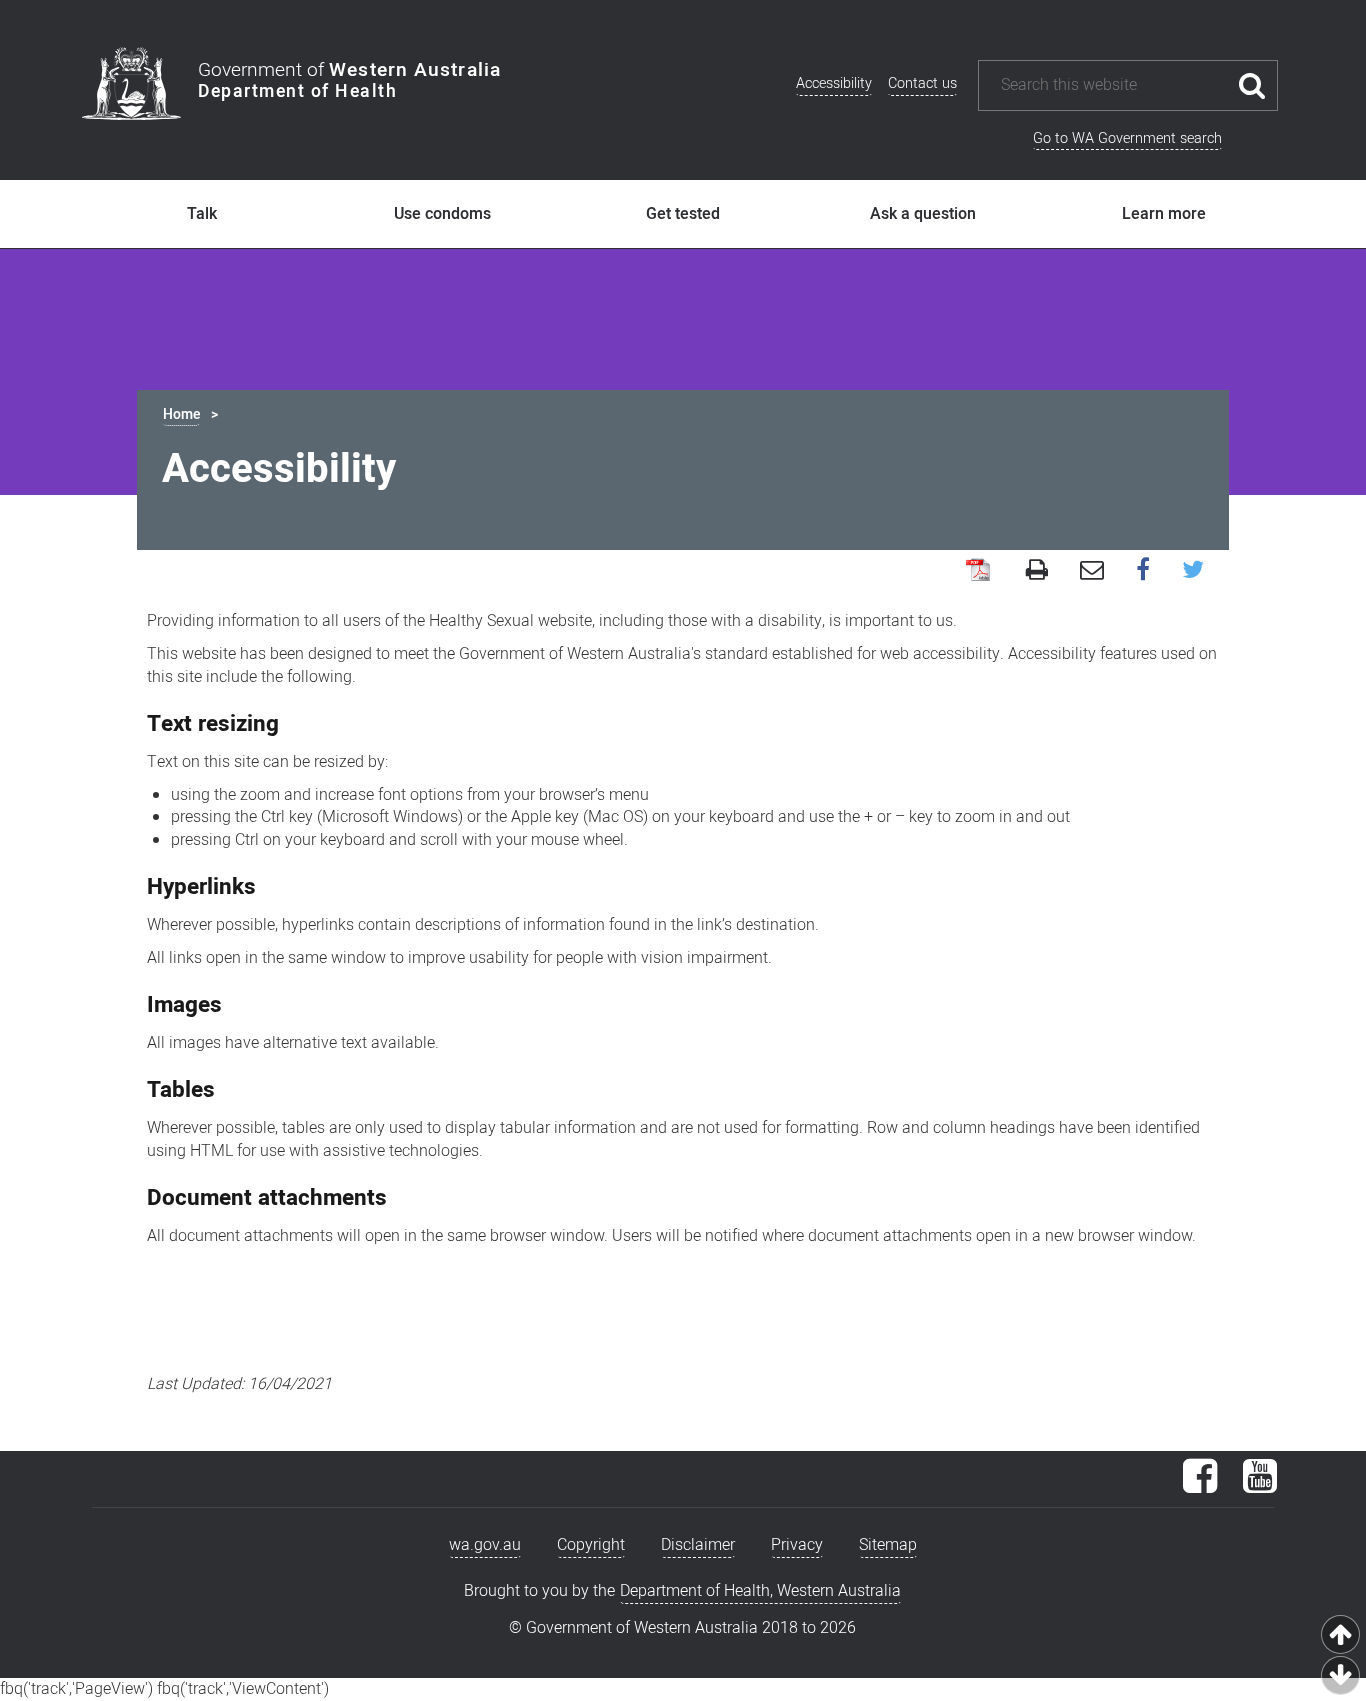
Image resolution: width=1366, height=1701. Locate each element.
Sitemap (888, 1545)
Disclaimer (698, 1545)
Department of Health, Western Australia (760, 1591)
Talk (202, 214)
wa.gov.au (485, 1545)
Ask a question (923, 214)
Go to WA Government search (1127, 138)
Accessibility (834, 83)
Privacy (797, 1545)
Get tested (683, 214)
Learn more (1164, 214)
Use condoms (442, 214)
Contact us (922, 83)
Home (181, 414)
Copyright (591, 1545)
